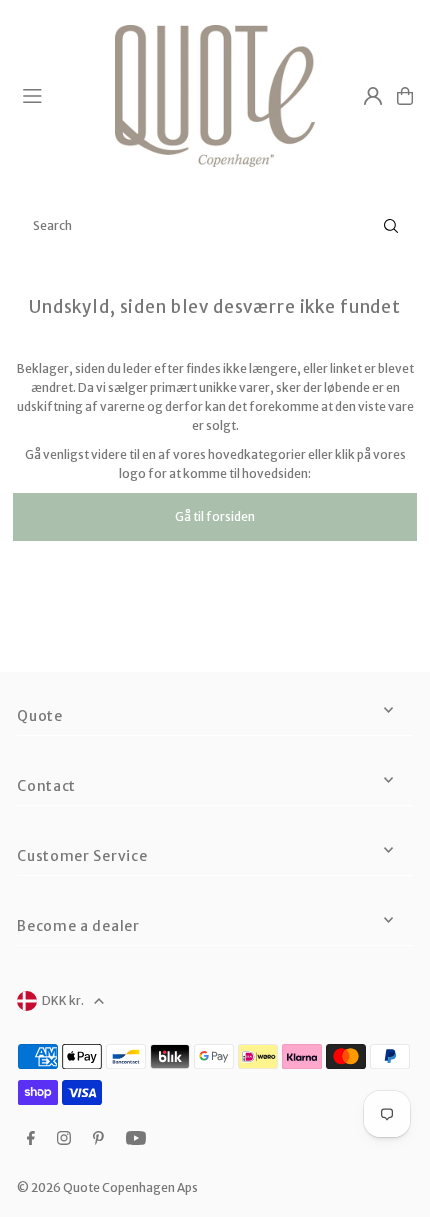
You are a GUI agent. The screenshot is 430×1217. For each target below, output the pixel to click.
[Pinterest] (98, 1139)
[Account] (373, 96)
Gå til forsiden (215, 516)
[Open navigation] (60, 95)
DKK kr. (63, 1000)
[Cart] (405, 96)
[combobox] (215, 226)
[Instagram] (64, 1139)
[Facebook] (31, 1139)
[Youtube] (136, 1139)
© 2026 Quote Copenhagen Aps (107, 1187)
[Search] (391, 226)
